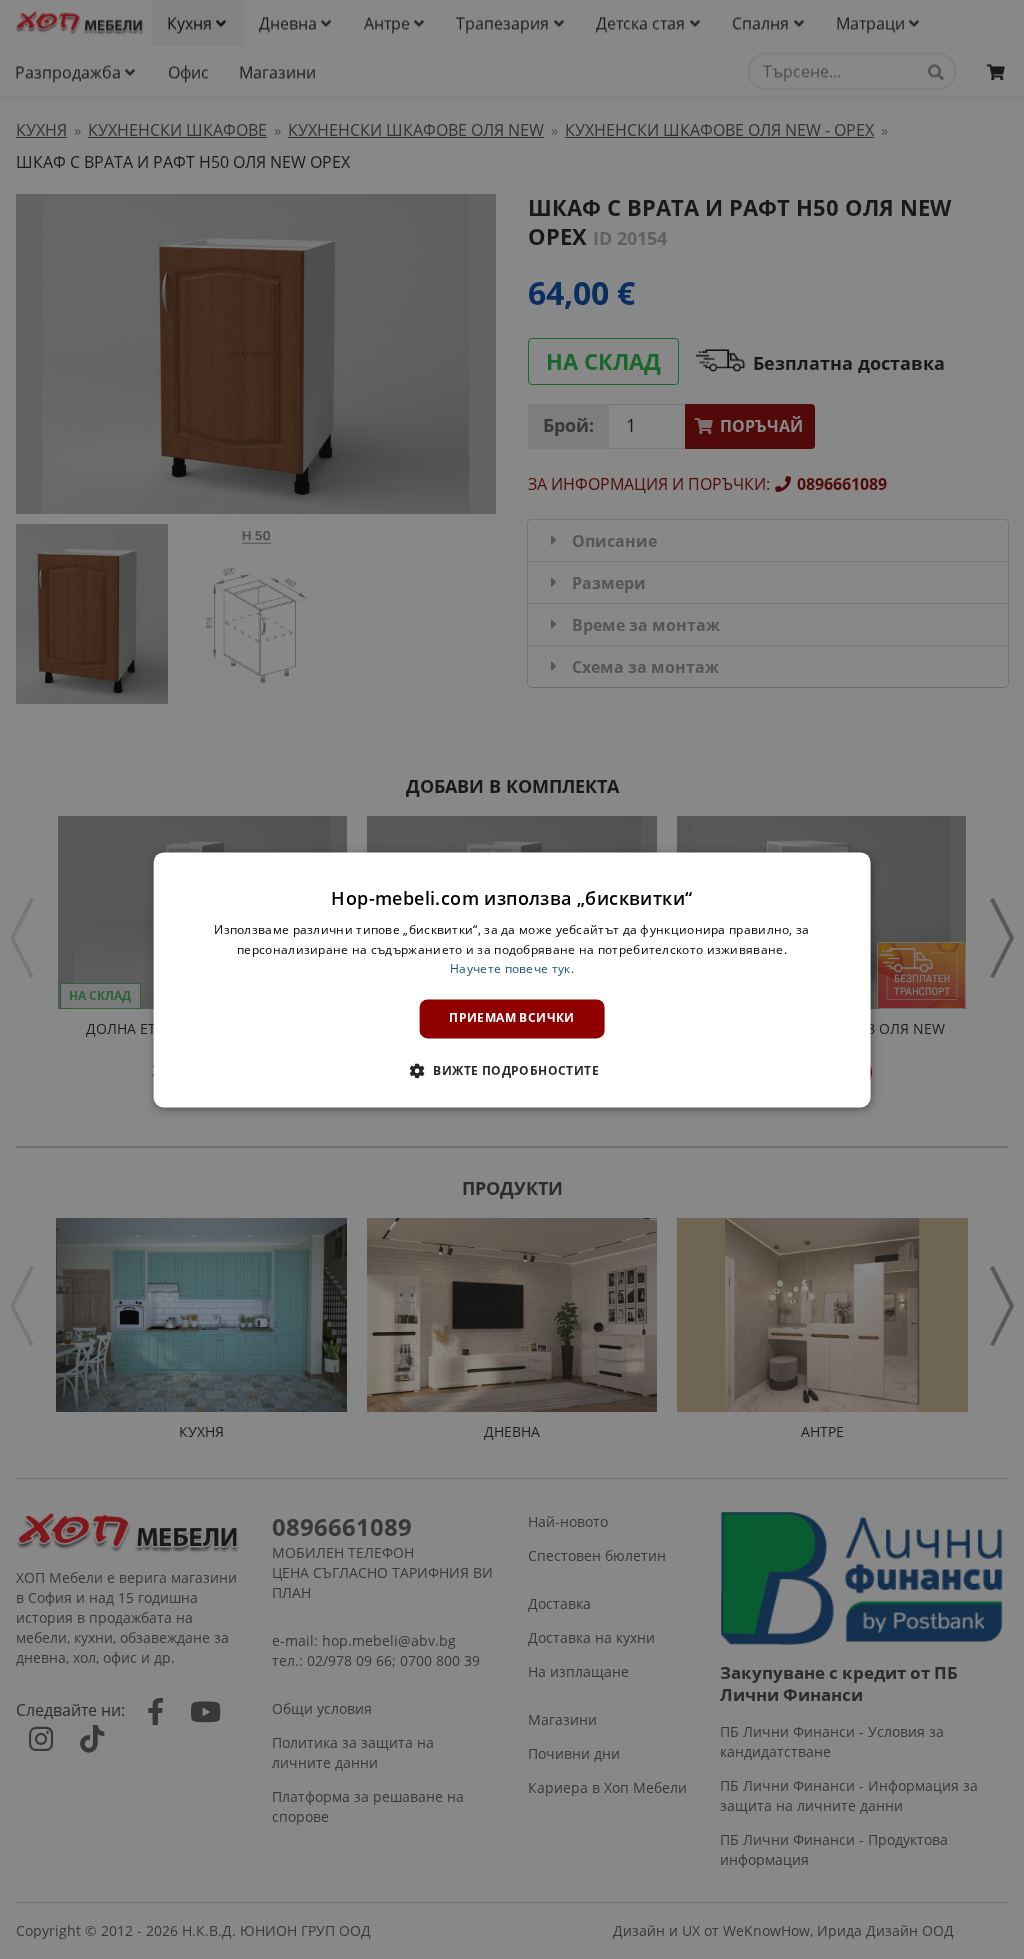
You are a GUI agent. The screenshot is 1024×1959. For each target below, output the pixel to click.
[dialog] (512, 979)
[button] (512, 1070)
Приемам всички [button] (512, 1018)
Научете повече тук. (512, 969)
